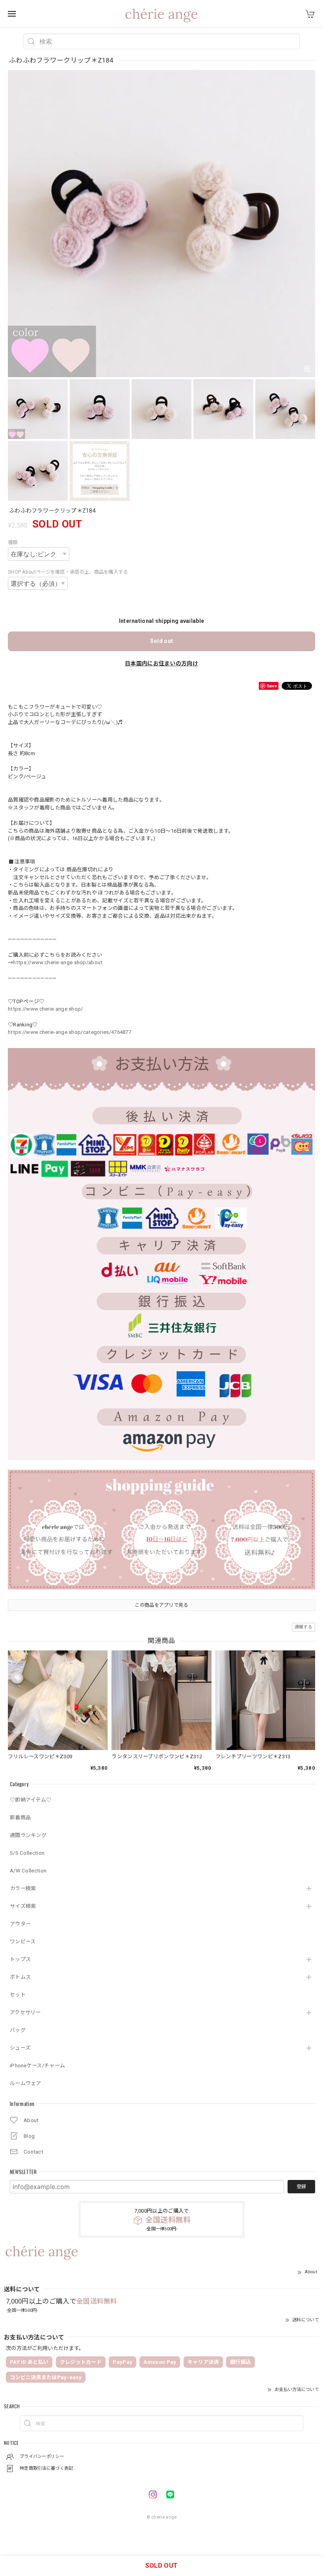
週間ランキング (28, 1835)
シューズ (20, 2048)
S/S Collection (27, 1853)
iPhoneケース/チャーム (37, 2066)
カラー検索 (23, 1888)
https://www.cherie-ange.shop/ (45, 1009)
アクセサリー (25, 2012)
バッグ (18, 2030)
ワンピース (23, 1942)
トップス (20, 1959)
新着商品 (20, 1818)
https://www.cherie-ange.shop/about (58, 962)
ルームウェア (26, 2083)
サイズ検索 (23, 1906)
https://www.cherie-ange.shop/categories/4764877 (70, 1032)
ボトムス (20, 1977)
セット (18, 1995)
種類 (13, 543)
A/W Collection (28, 1871)
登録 (301, 2187)
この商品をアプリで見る (161, 1605)
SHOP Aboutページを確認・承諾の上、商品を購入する (68, 572)
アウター (20, 1924)
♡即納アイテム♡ (31, 1800)
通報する (304, 1627)
